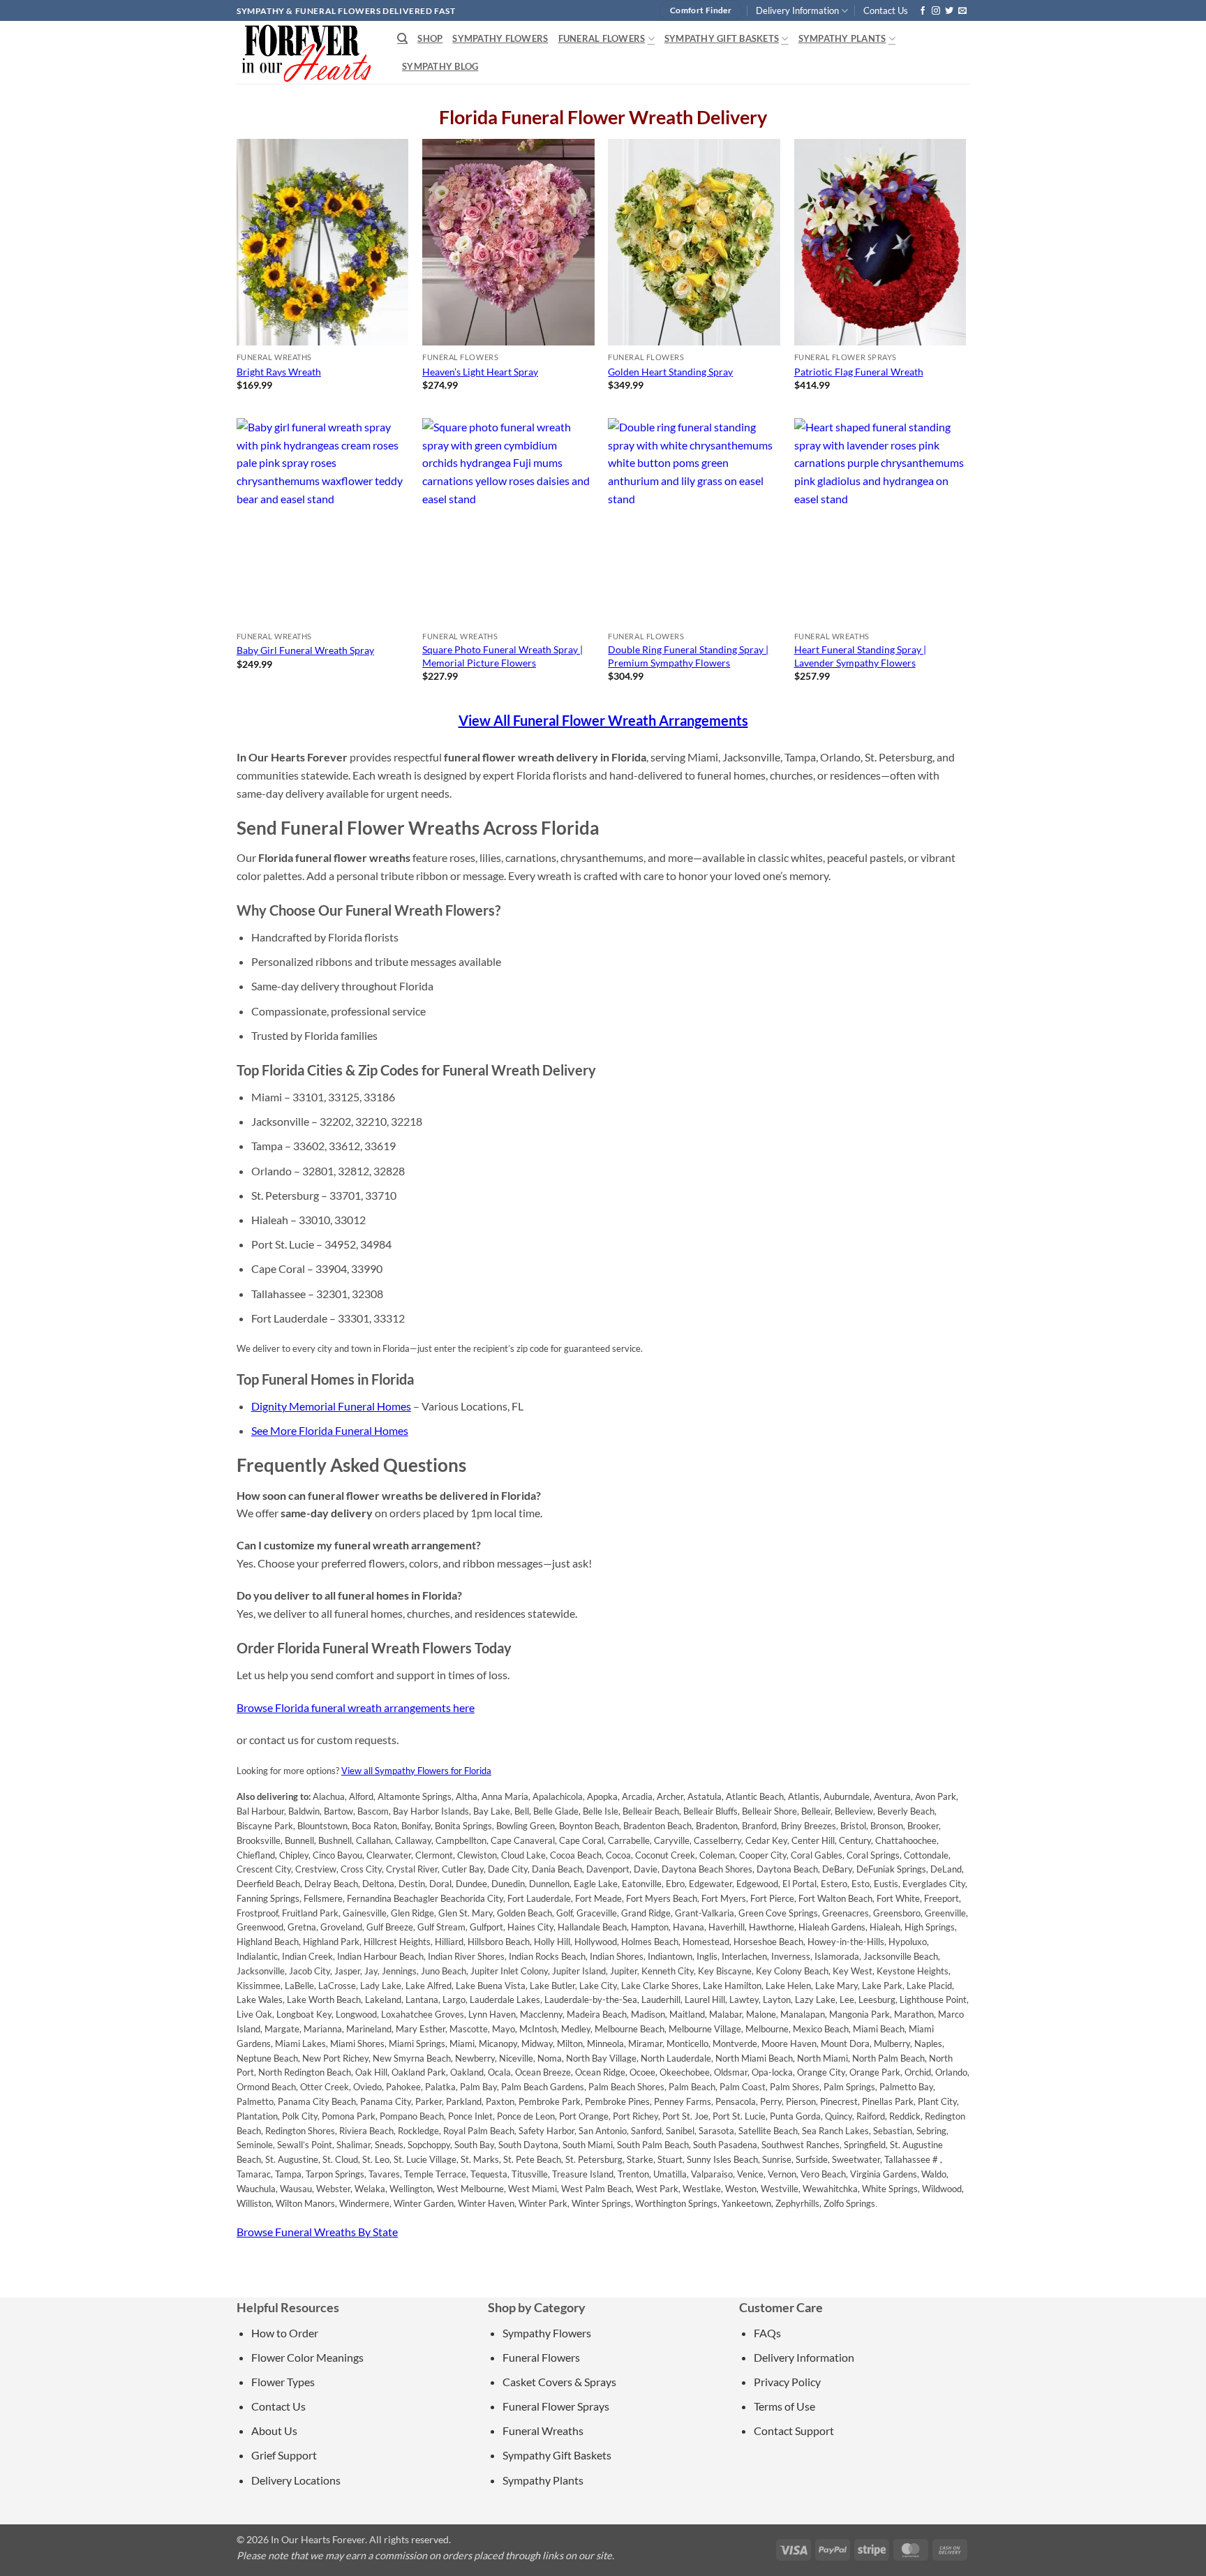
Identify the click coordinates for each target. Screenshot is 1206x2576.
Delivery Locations (296, 2480)
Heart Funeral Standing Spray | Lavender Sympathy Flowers (860, 656)
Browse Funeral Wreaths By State (317, 2232)
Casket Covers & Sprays (559, 2382)
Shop (430, 38)
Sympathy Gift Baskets (722, 38)
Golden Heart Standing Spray (670, 372)
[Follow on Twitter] (949, 11)
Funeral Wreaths (543, 2430)
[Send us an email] (962, 11)
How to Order (285, 2333)
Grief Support (284, 2455)
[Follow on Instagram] (936, 11)
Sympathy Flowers (500, 38)
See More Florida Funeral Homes (330, 1430)
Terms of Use (784, 2406)
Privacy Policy (787, 2382)
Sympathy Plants (842, 38)
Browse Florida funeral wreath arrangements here (356, 1707)
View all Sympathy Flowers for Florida (416, 1771)
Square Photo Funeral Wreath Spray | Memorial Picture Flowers (502, 656)
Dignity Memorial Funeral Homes (331, 1406)
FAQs (767, 2333)
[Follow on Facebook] (923, 11)
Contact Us (886, 10)
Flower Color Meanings (307, 2357)
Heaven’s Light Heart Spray (480, 372)
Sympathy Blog (440, 66)
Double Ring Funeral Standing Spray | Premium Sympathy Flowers (688, 656)
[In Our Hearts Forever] (306, 52)
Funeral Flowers (602, 38)
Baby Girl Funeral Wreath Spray (305, 650)
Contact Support (794, 2430)
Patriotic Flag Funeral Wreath (859, 372)
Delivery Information (797, 10)
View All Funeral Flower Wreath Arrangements (603, 720)
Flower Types (283, 2382)
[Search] (402, 38)
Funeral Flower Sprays (556, 2406)
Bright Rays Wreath (279, 372)
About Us (274, 2430)
